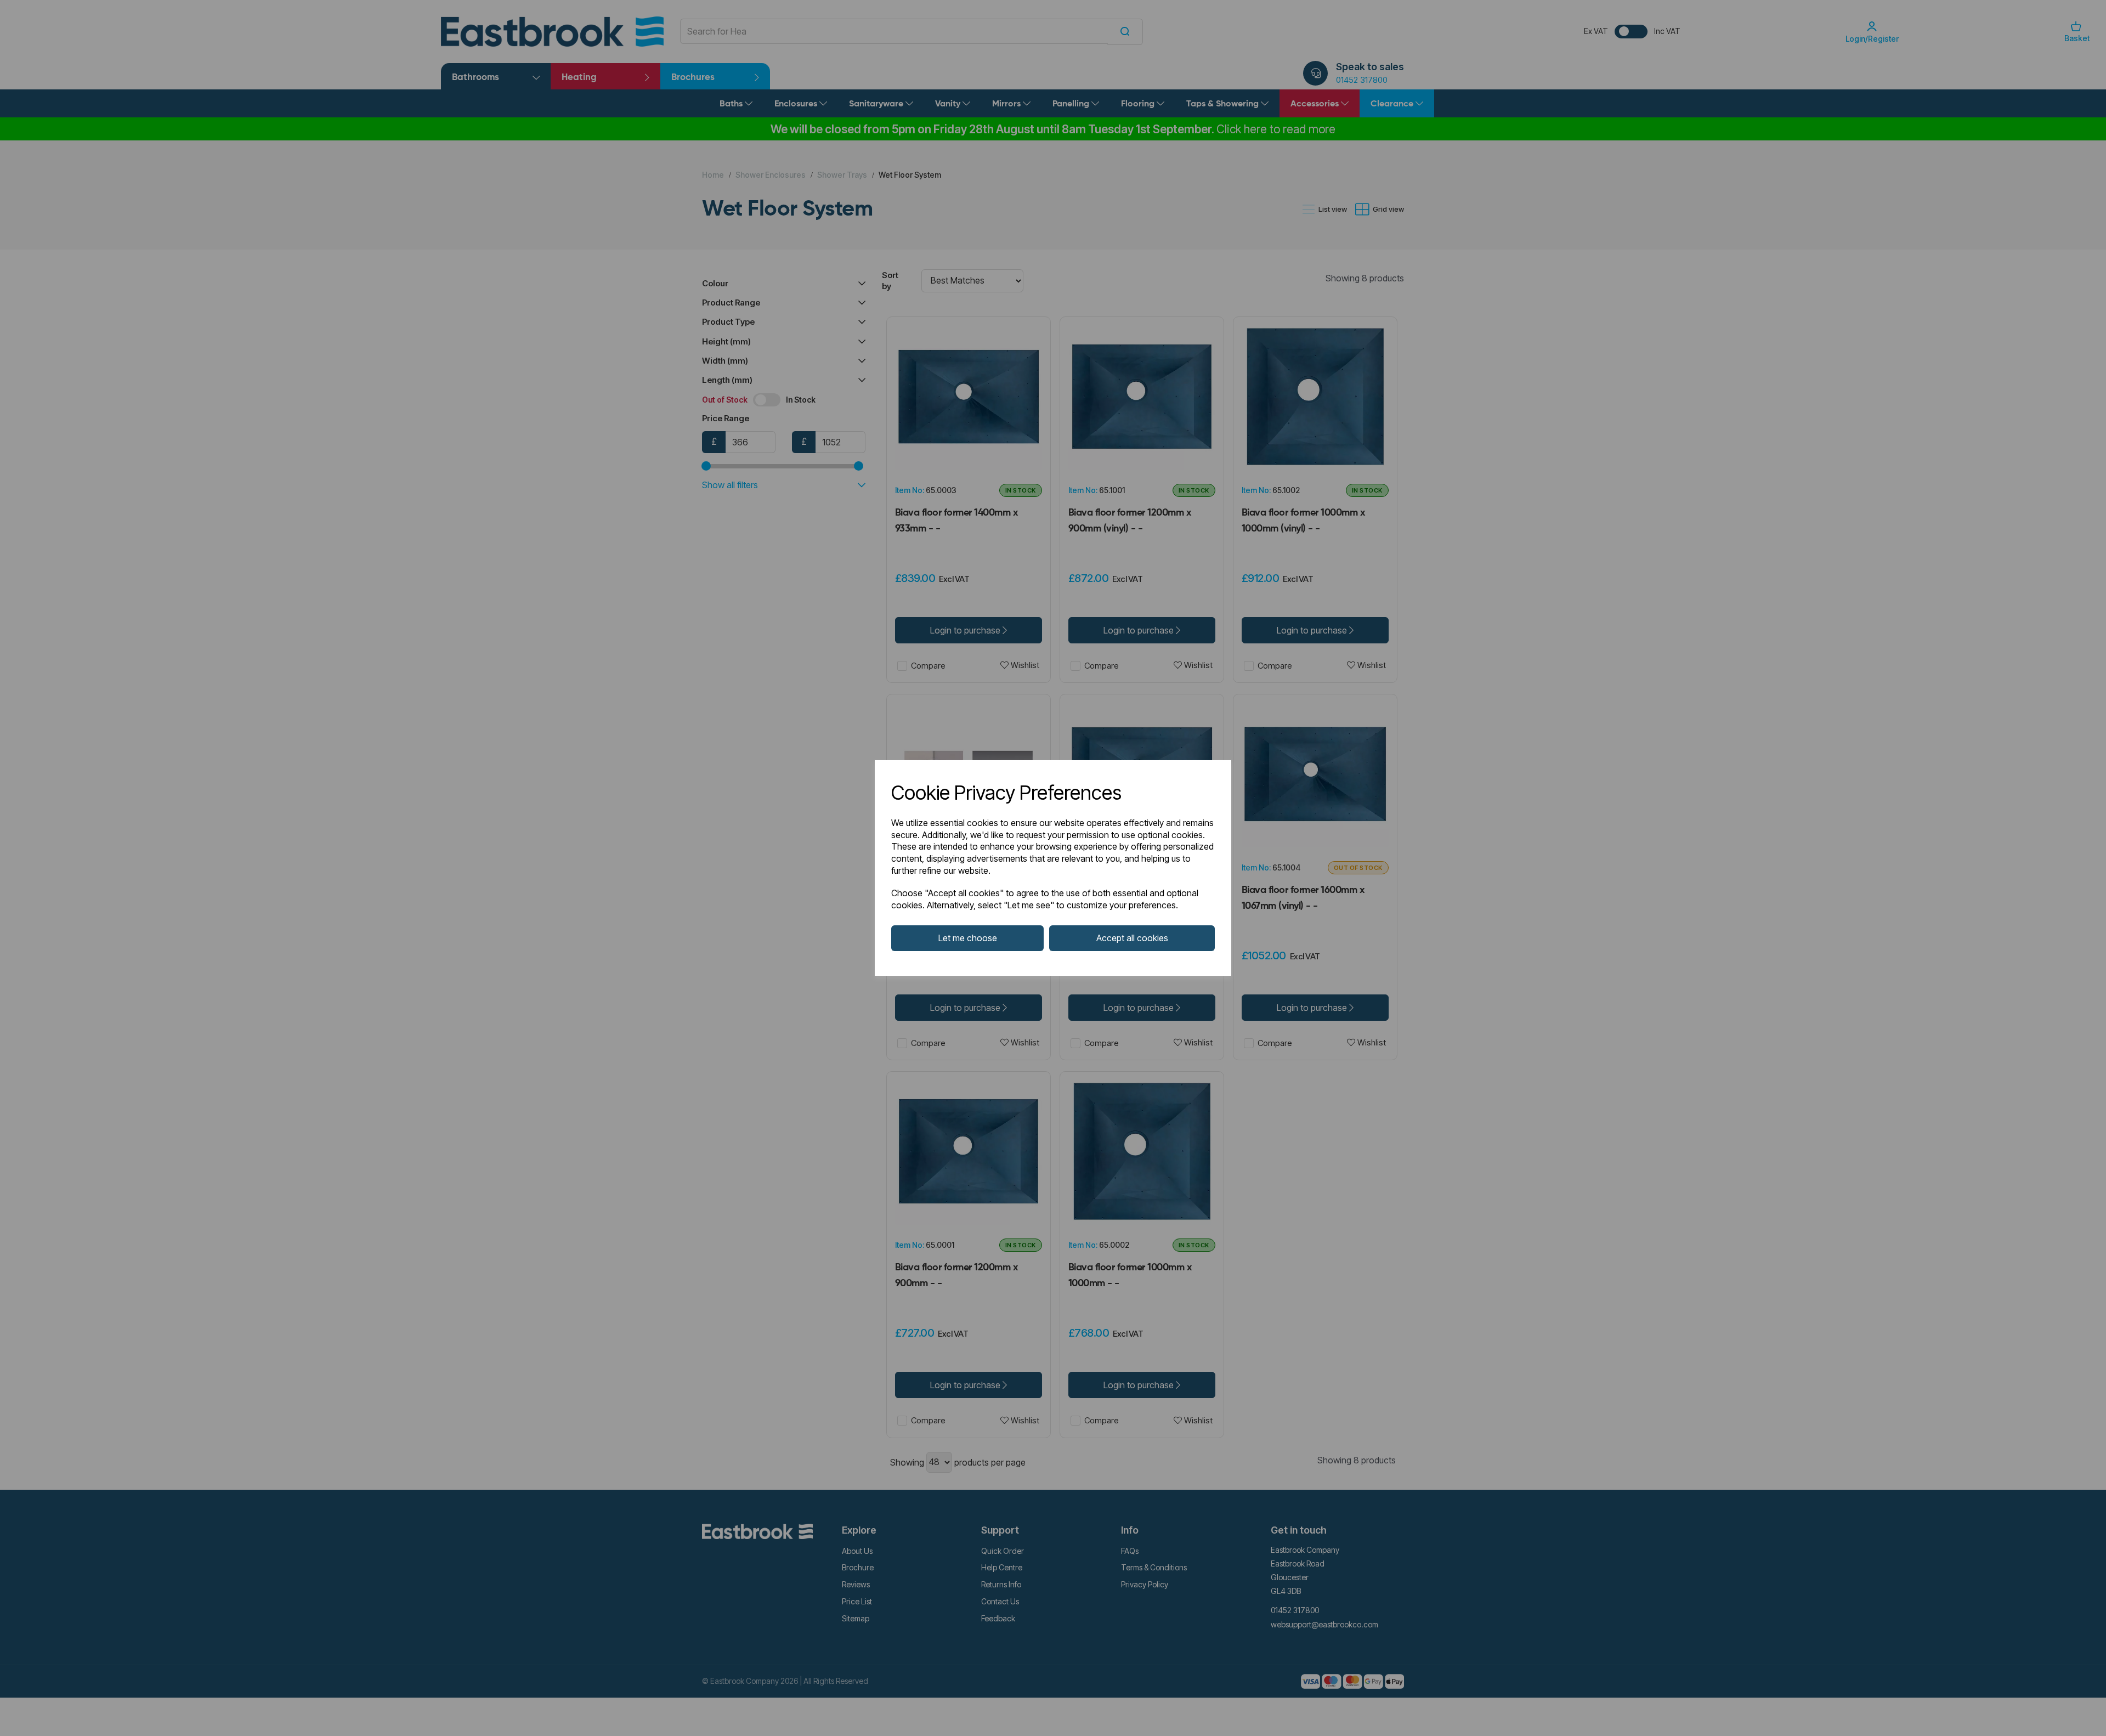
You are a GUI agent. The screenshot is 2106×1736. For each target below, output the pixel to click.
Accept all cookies (1132, 938)
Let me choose (968, 938)
